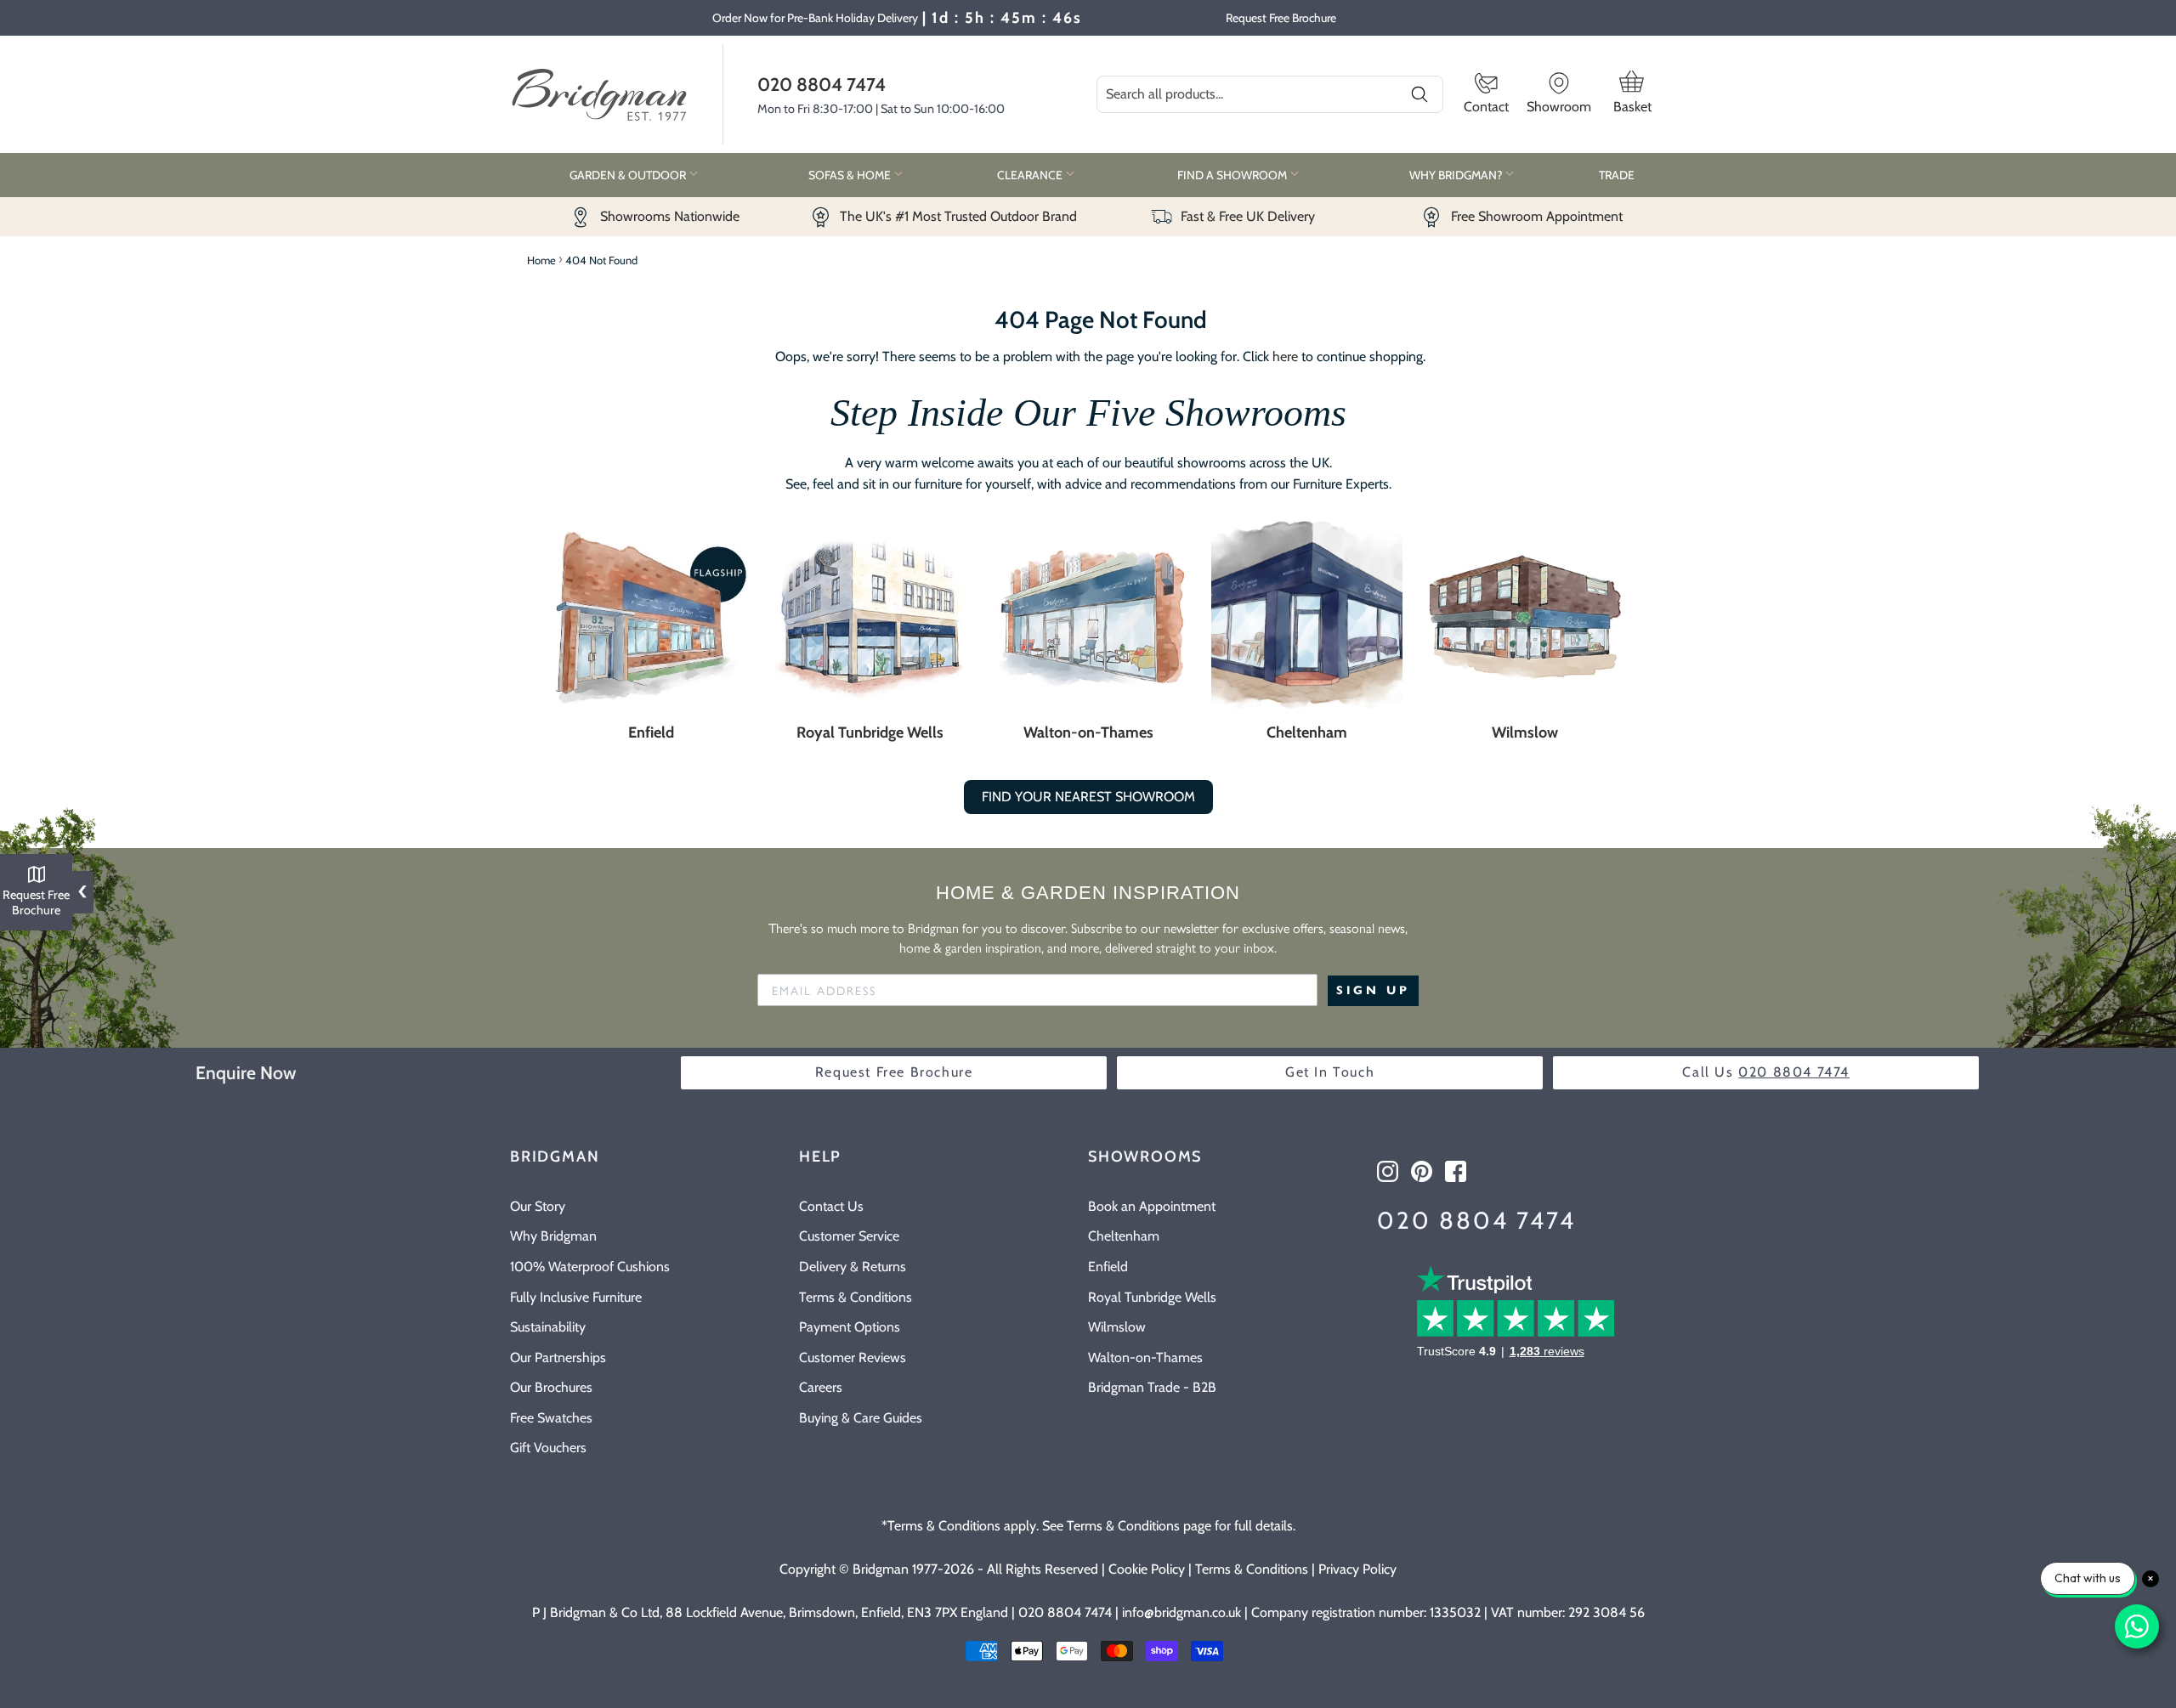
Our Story (538, 1206)
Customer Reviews (853, 1357)
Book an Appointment (1152, 1206)
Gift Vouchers (548, 1448)
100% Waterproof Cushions (590, 1267)
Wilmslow (1525, 732)
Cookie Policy (1147, 1569)
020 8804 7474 (822, 84)
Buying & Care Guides (861, 1418)
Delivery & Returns (853, 1267)
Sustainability (548, 1327)
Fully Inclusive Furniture (576, 1297)
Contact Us (831, 1206)
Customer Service (849, 1236)
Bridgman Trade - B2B (1152, 1387)
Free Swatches (551, 1418)
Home (541, 260)
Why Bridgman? (1457, 175)
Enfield (651, 732)
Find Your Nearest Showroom (1088, 797)
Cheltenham (1307, 732)
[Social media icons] (1388, 1171)
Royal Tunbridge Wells (870, 732)
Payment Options (850, 1327)
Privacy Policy (1357, 1569)
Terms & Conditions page (1139, 1526)
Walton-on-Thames (1088, 732)
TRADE (1617, 175)
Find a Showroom (1233, 175)
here (1285, 356)
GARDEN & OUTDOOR (629, 175)
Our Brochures (551, 1387)
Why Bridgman (553, 1236)
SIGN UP (1373, 990)
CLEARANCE (1031, 175)
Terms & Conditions (856, 1297)
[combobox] (1270, 94)
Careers (821, 1387)
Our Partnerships (558, 1357)
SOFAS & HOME (851, 175)
